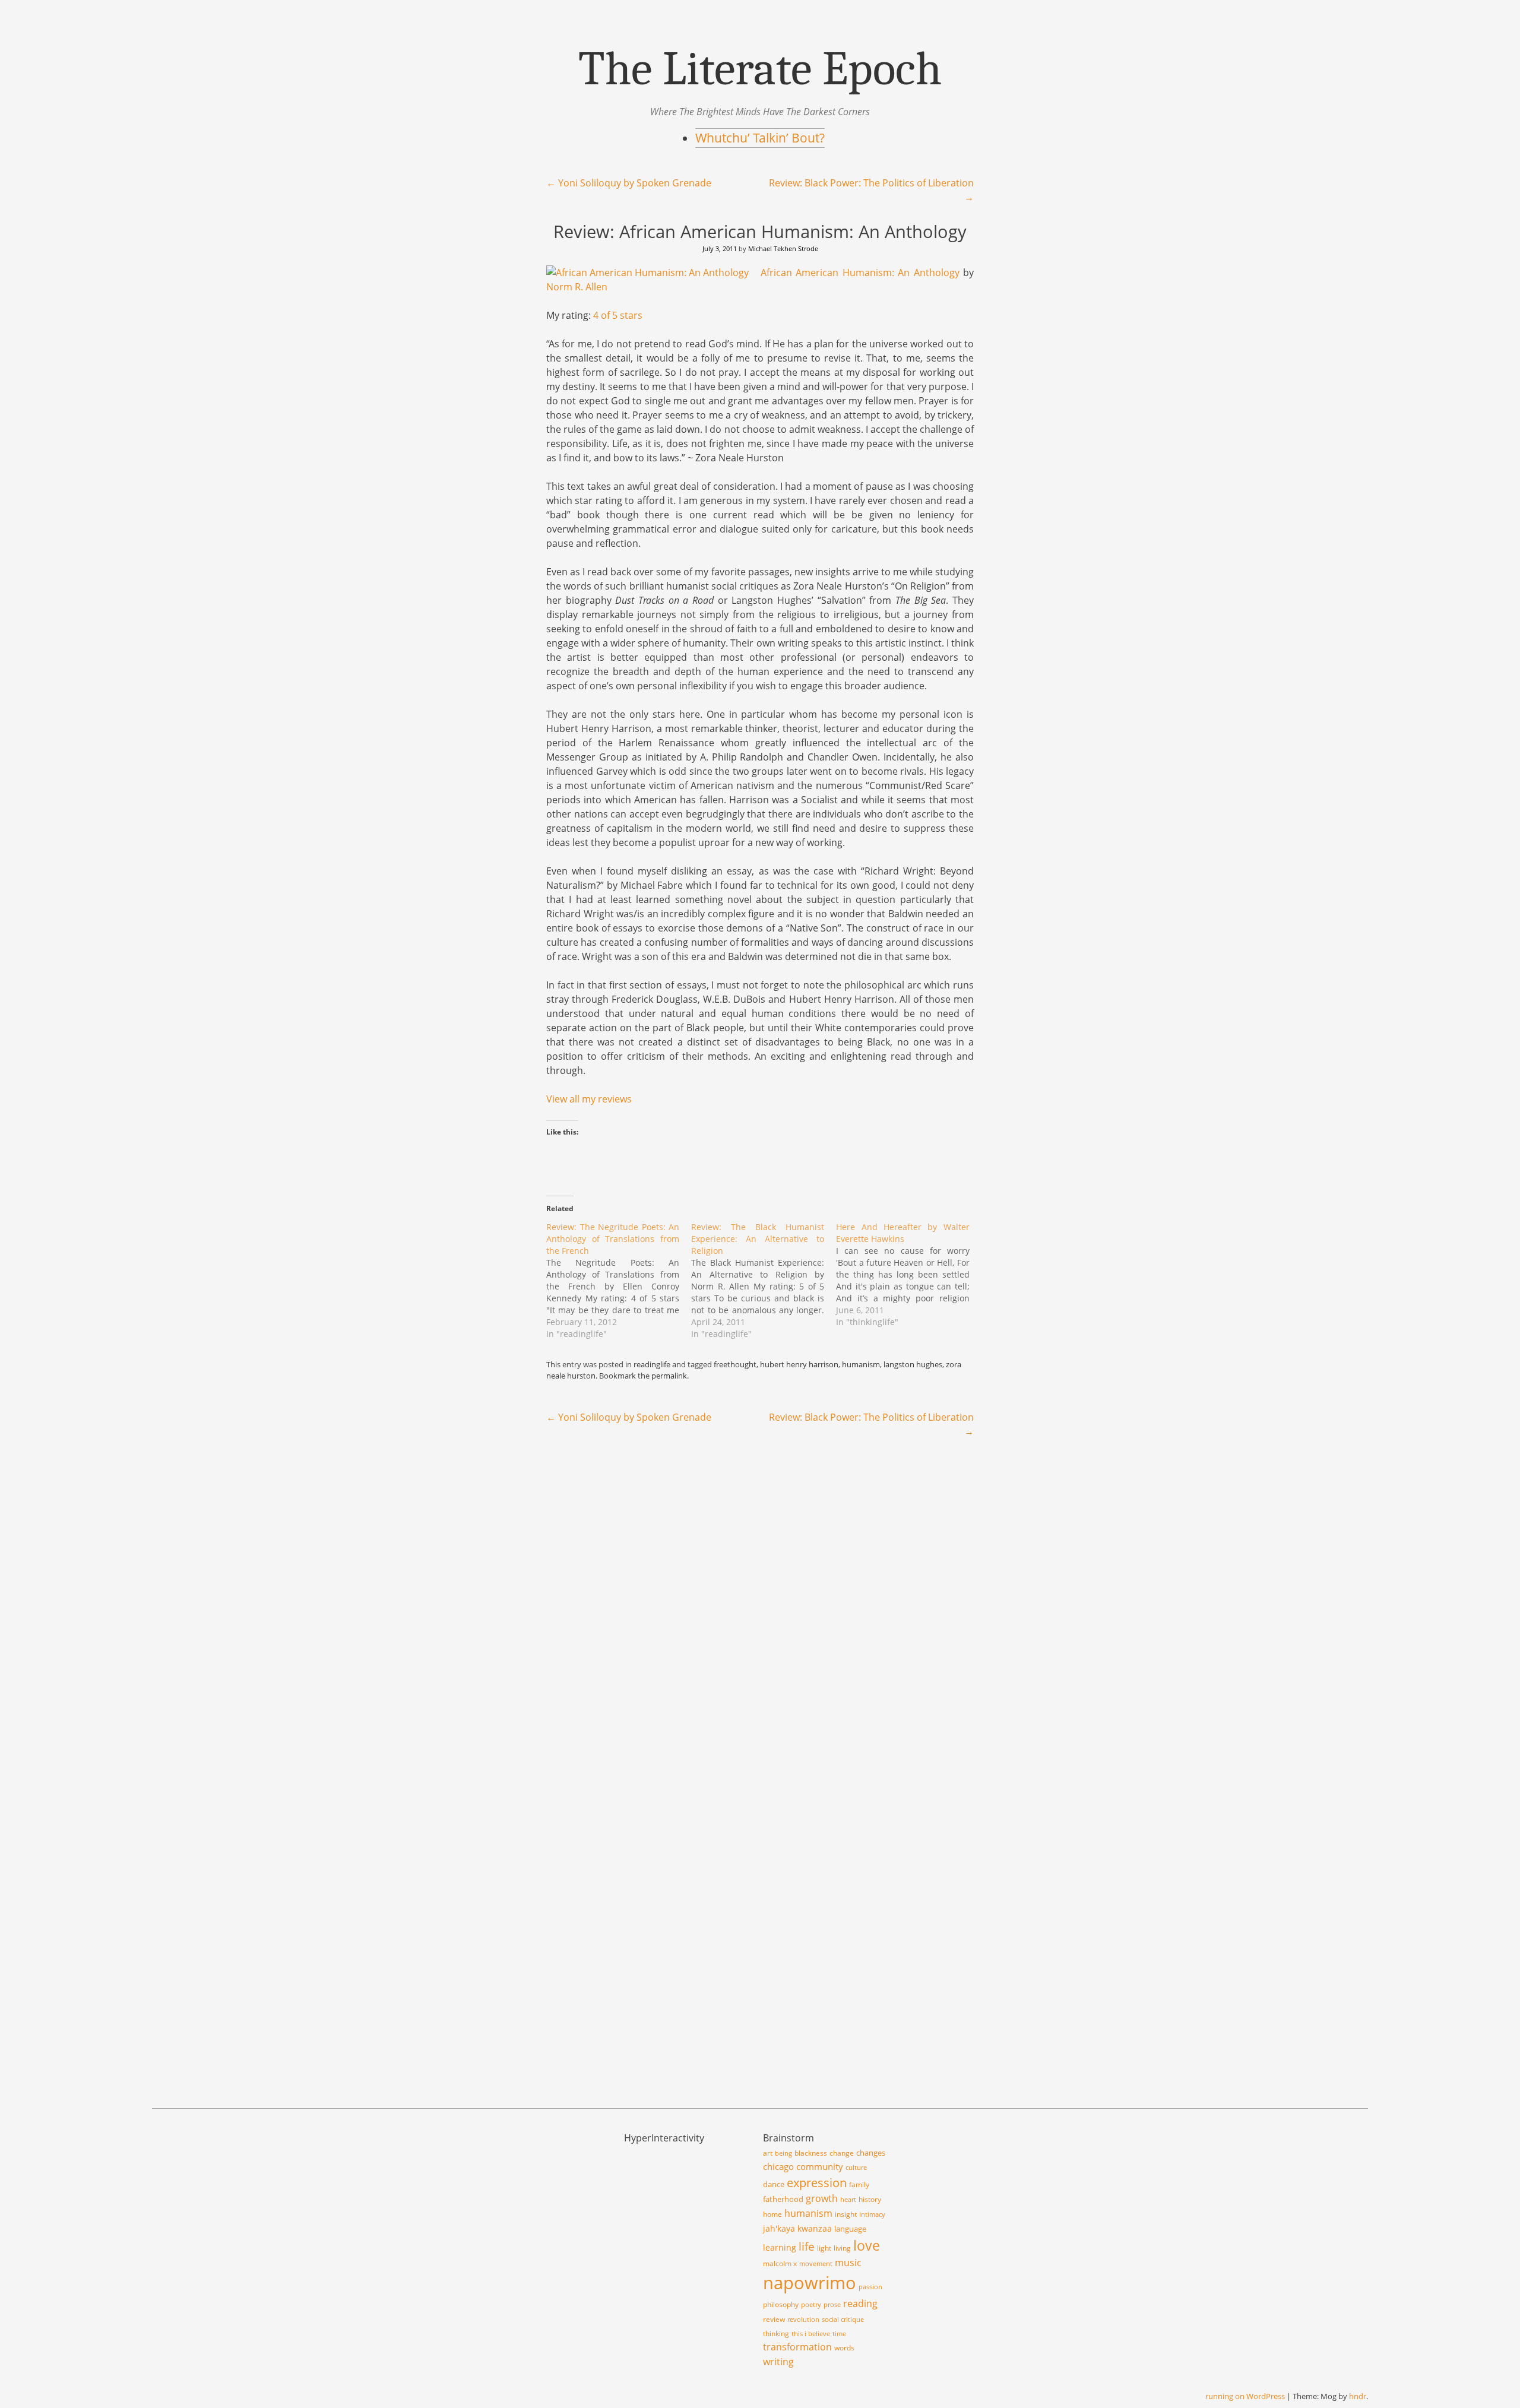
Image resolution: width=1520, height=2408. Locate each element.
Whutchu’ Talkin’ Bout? (760, 138)
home (772, 2214)
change (842, 2153)
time (839, 2334)
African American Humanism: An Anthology (860, 273)
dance (774, 2184)
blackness (811, 2153)
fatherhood (783, 2199)
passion (870, 2287)
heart (848, 2200)
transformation (797, 2347)
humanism (861, 1364)
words (844, 2348)
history (870, 2199)
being (783, 2153)
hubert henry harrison (799, 1364)
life (807, 2247)
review (774, 2319)
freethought (735, 1364)
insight (846, 2214)
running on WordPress (1245, 2396)
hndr (1358, 2396)
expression (817, 2182)
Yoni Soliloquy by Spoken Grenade (629, 183)
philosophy (781, 2304)
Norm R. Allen (577, 287)
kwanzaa (815, 2228)
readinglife (652, 1364)
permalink (669, 1376)
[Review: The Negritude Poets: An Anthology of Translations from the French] (619, 1281)
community (820, 2166)
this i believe (811, 2334)
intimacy (872, 2214)
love (867, 2245)
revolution (803, 2320)
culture (856, 2168)
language (850, 2229)
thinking (776, 2333)
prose (832, 2305)
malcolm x (780, 2263)
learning (780, 2247)
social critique (843, 2320)
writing (778, 2362)
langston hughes (913, 1364)
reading (860, 2303)
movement (816, 2264)
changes (871, 2153)
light (824, 2248)
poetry (811, 2305)
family (859, 2184)
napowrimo (810, 2283)
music (848, 2263)
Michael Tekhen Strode (783, 248)
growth (822, 2198)
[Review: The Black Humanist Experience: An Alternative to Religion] (764, 1281)
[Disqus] (760, 1601)
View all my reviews (589, 1099)
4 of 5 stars (618, 315)
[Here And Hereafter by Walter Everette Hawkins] (908, 1275)
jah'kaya (779, 2228)
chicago (778, 2166)
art (768, 2153)
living (842, 2248)
